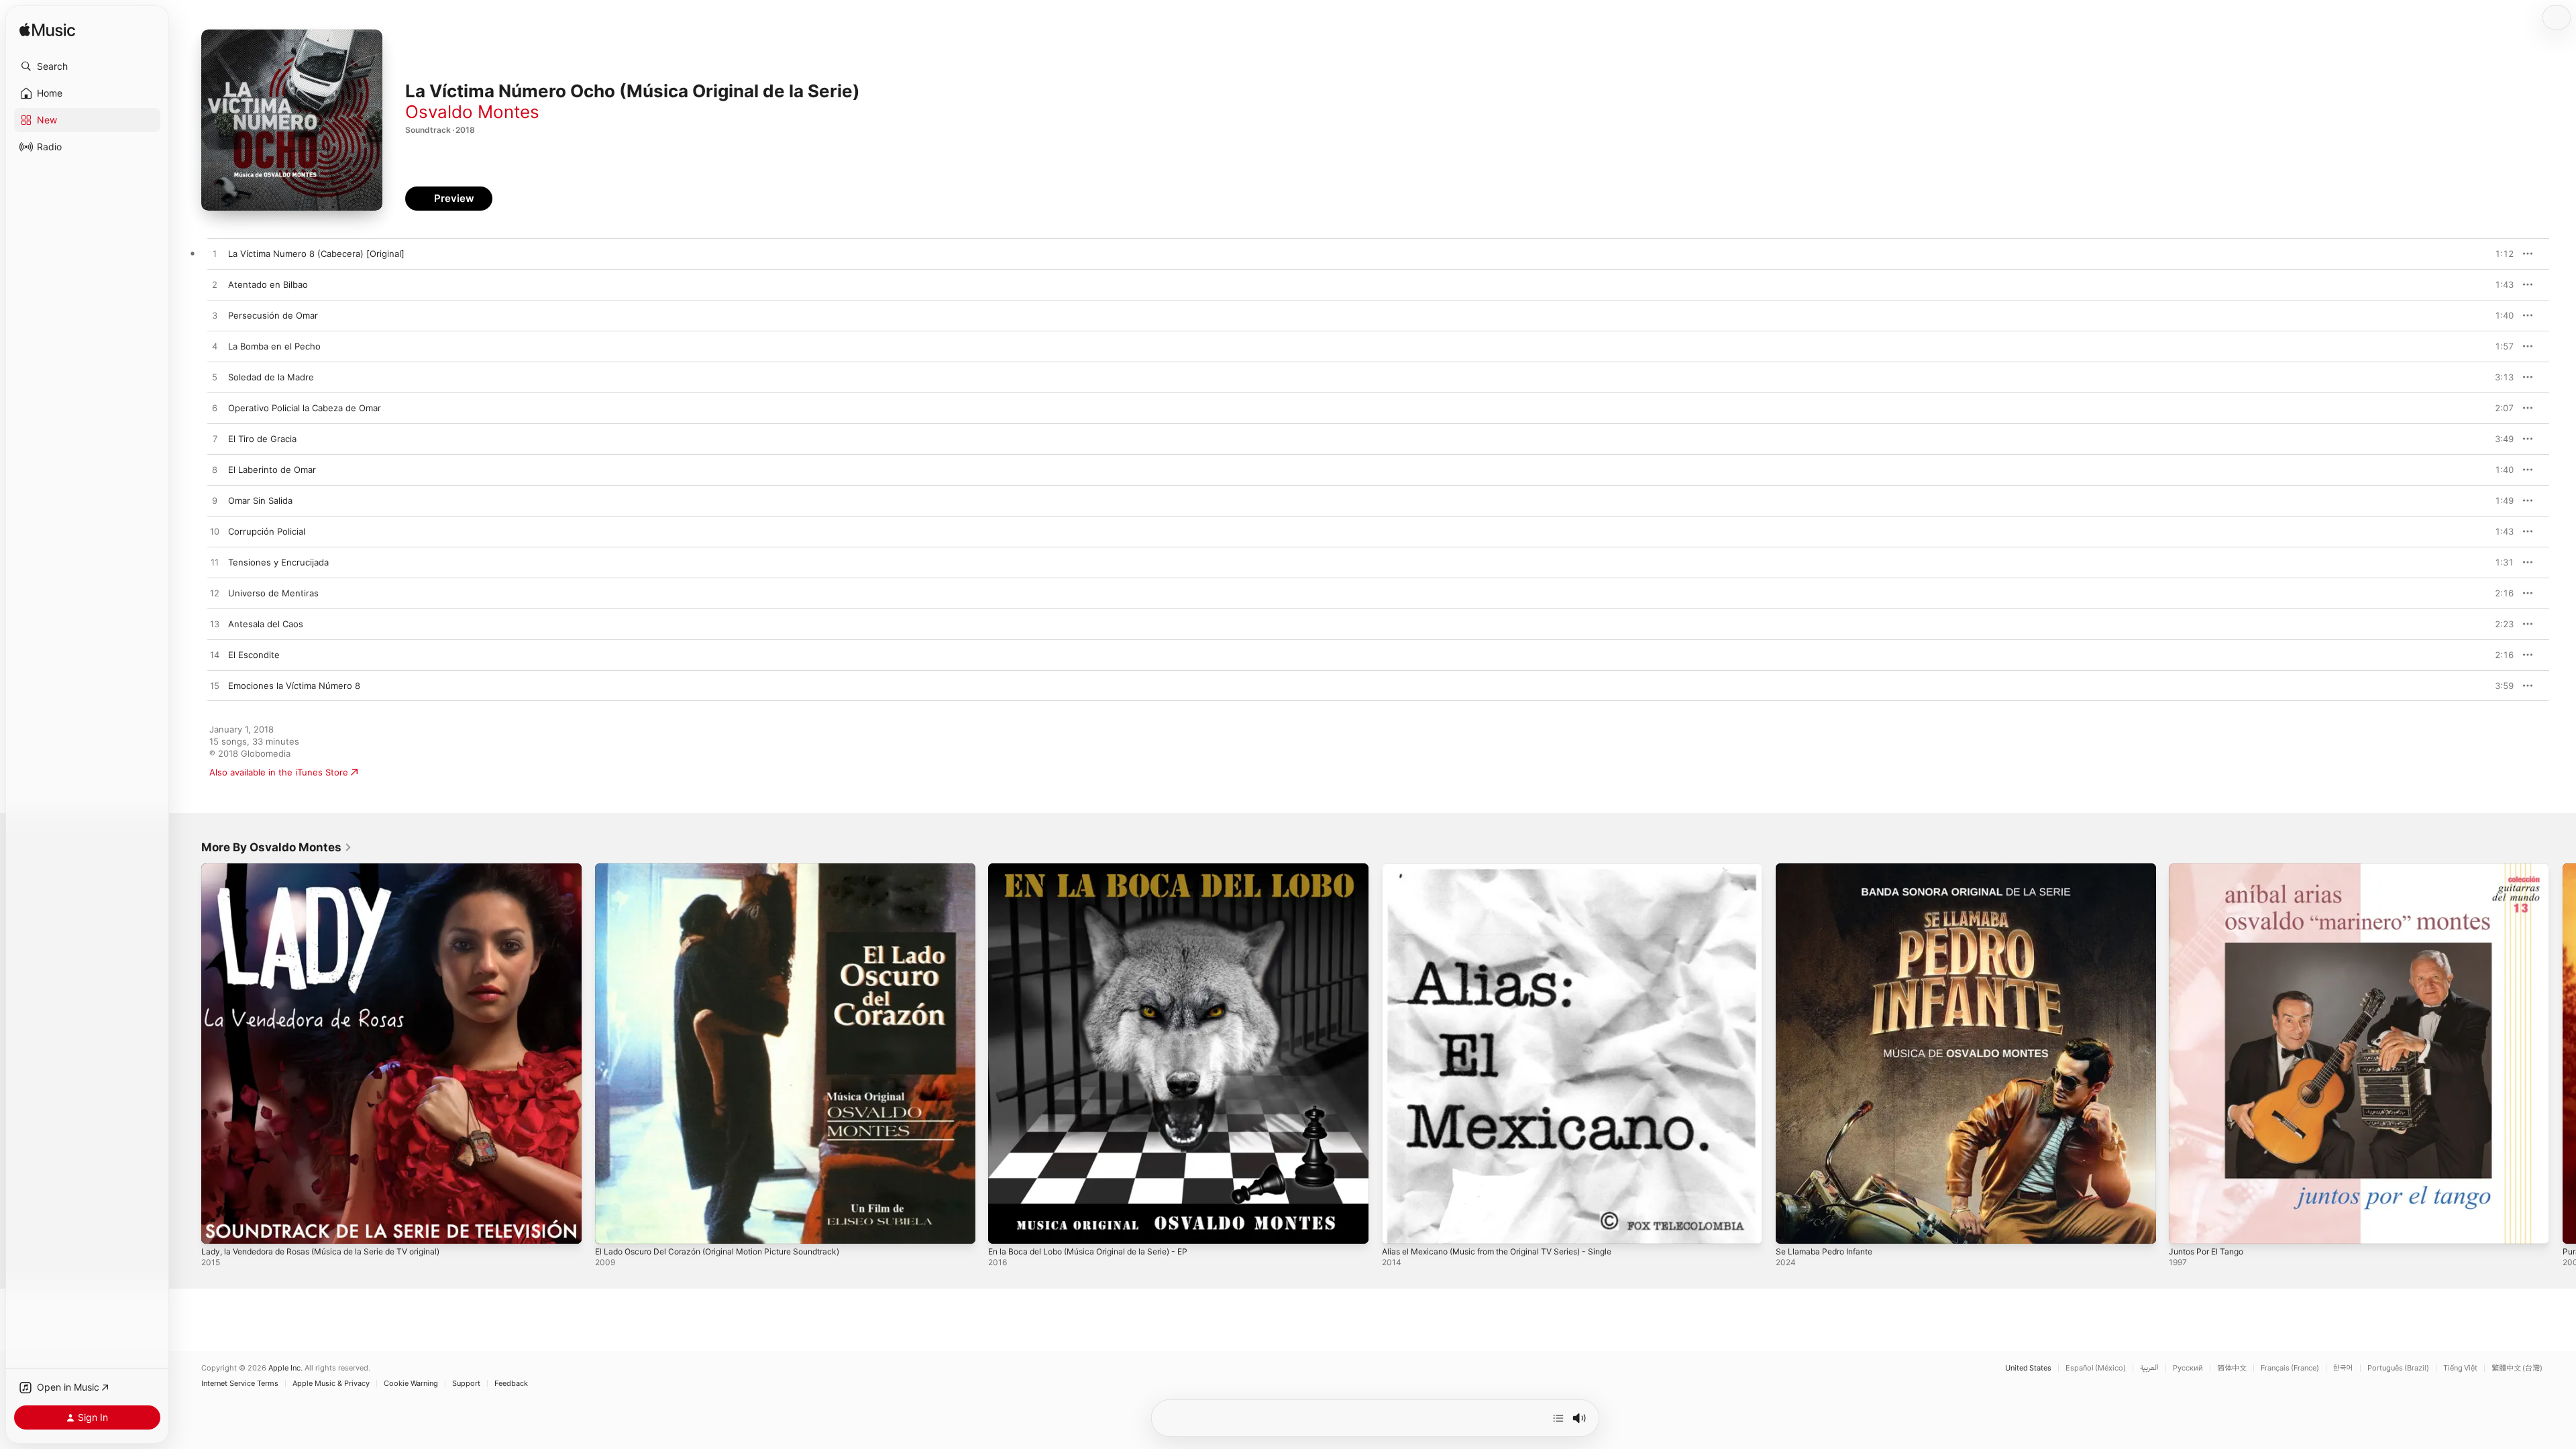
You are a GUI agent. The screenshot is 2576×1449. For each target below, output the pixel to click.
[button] (87, 66)
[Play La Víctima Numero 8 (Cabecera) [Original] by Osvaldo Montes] (215, 254)
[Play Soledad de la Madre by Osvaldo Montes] (215, 378)
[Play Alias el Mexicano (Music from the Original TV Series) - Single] (1399, 1227)
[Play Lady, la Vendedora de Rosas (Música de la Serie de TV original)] (218, 1227)
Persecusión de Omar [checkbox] (273, 315)
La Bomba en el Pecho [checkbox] (274, 346)
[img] (47, 31)
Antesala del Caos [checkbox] (266, 624)
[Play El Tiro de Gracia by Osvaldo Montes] (215, 439)
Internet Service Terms (240, 1384)
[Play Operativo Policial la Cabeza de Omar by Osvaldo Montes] (215, 409)
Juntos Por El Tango (2211, 869)
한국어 (2343, 1368)
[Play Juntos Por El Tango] (2186, 1227)
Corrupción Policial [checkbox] (267, 531)
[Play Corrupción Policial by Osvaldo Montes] (215, 532)
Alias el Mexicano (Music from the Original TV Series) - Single (1511, 869)
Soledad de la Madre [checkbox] (271, 377)
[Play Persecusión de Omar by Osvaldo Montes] (215, 316)
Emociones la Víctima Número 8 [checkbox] (294, 686)
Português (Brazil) (2398, 1368)
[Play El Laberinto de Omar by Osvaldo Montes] (215, 470)
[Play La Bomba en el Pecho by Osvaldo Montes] (215, 347)
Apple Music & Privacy (331, 1384)
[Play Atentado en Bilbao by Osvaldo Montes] (215, 285)
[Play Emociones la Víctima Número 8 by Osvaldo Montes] (215, 686)
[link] (277, 847)
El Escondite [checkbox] (254, 655)
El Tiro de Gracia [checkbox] (262, 439)
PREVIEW (2499, 254)
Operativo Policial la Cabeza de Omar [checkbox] (305, 408)
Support (466, 1384)
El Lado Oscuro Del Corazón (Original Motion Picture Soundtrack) (731, 869)
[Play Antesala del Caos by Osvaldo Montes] (215, 625)
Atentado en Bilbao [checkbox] (268, 284)
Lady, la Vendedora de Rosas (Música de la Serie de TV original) (335, 869)
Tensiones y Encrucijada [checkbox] (278, 562)
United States (2028, 1368)
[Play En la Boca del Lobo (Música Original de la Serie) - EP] (1005, 1227)
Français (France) (2290, 1368)
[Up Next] (1558, 1418)
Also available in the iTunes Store (279, 772)
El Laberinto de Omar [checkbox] (272, 470)
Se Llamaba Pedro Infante (1829, 869)
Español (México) (2096, 1368)
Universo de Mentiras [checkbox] (273, 593)
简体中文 (2232, 1368)
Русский (2188, 1368)
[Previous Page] (188, 1053)
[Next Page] (2563, 1053)
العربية (2149, 1368)
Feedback (511, 1384)
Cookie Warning (411, 1384)
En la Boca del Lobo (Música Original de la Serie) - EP (1099, 869)
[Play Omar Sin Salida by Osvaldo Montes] (215, 501)
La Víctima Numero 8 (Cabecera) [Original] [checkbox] (316, 254)
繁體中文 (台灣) (2517, 1368)
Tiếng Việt (2460, 1368)
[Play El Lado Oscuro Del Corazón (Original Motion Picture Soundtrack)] (612, 1227)
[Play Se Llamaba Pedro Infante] (1792, 1227)
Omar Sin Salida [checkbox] (260, 500)
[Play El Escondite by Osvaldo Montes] (215, 655)
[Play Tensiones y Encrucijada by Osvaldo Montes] (215, 563)
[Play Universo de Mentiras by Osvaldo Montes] (215, 594)
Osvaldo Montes (472, 112)
